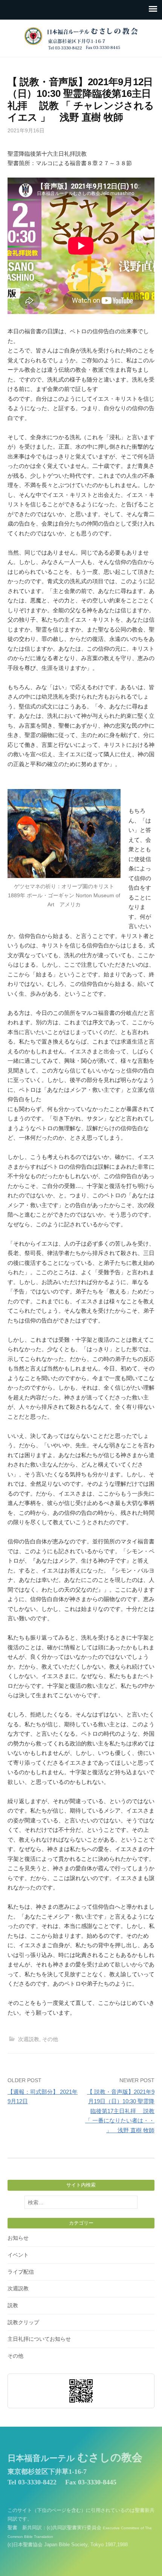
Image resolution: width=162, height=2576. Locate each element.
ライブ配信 (21, 2272)
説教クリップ (23, 2322)
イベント (18, 2255)
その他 (50, 2039)
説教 (13, 2305)
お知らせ (18, 2238)
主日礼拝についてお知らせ (39, 2339)
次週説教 (29, 2039)
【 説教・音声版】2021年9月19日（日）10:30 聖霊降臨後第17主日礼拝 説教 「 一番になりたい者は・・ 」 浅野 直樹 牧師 (120, 2111)
